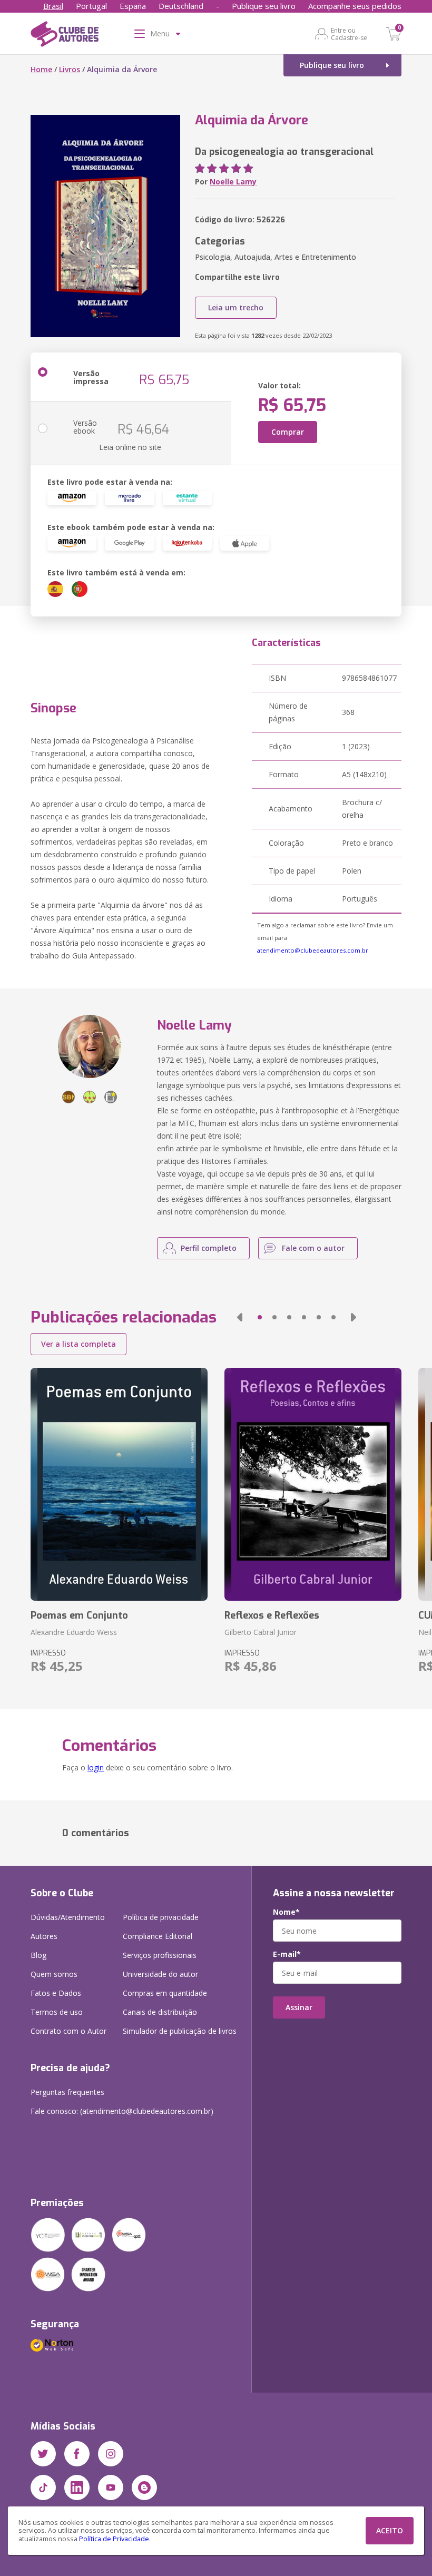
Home (41, 69)
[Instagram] (111, 2454)
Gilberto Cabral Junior (261, 1632)
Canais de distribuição (160, 2012)
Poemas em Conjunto (79, 1615)
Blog (38, 1955)
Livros (70, 69)
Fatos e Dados (56, 1993)
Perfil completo (209, 1248)
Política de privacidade (161, 1917)
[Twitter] (43, 2454)
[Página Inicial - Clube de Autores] (65, 36)
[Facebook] (77, 2454)
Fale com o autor (313, 1248)
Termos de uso (57, 2012)
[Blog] (144, 2487)
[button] (240, 1317)
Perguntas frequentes (67, 2092)
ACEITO (390, 2530)
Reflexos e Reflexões (272, 1615)
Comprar (288, 432)
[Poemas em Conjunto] (119, 1484)
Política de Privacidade (114, 2539)
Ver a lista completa (78, 1344)
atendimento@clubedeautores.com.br (313, 950)
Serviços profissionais (160, 1955)
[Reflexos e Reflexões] (313, 1484)
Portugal (91, 6)
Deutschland (181, 6)
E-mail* (287, 1954)
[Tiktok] (43, 2487)
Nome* (286, 1912)
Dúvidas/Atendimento (68, 1917)
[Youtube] (111, 2487)
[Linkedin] (77, 2487)
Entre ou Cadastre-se (349, 34)
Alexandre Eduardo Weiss (74, 1632)
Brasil (53, 6)
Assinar (299, 2007)
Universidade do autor (160, 1974)
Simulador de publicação (180, 2031)
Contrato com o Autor (68, 2031)
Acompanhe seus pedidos (355, 6)
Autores (44, 1936)
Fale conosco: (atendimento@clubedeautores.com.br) (122, 2111)
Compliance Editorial (158, 1936)
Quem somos (54, 1974)
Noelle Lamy (233, 182)
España (133, 6)
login (96, 1767)
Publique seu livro (264, 6)
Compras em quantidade (165, 1993)
